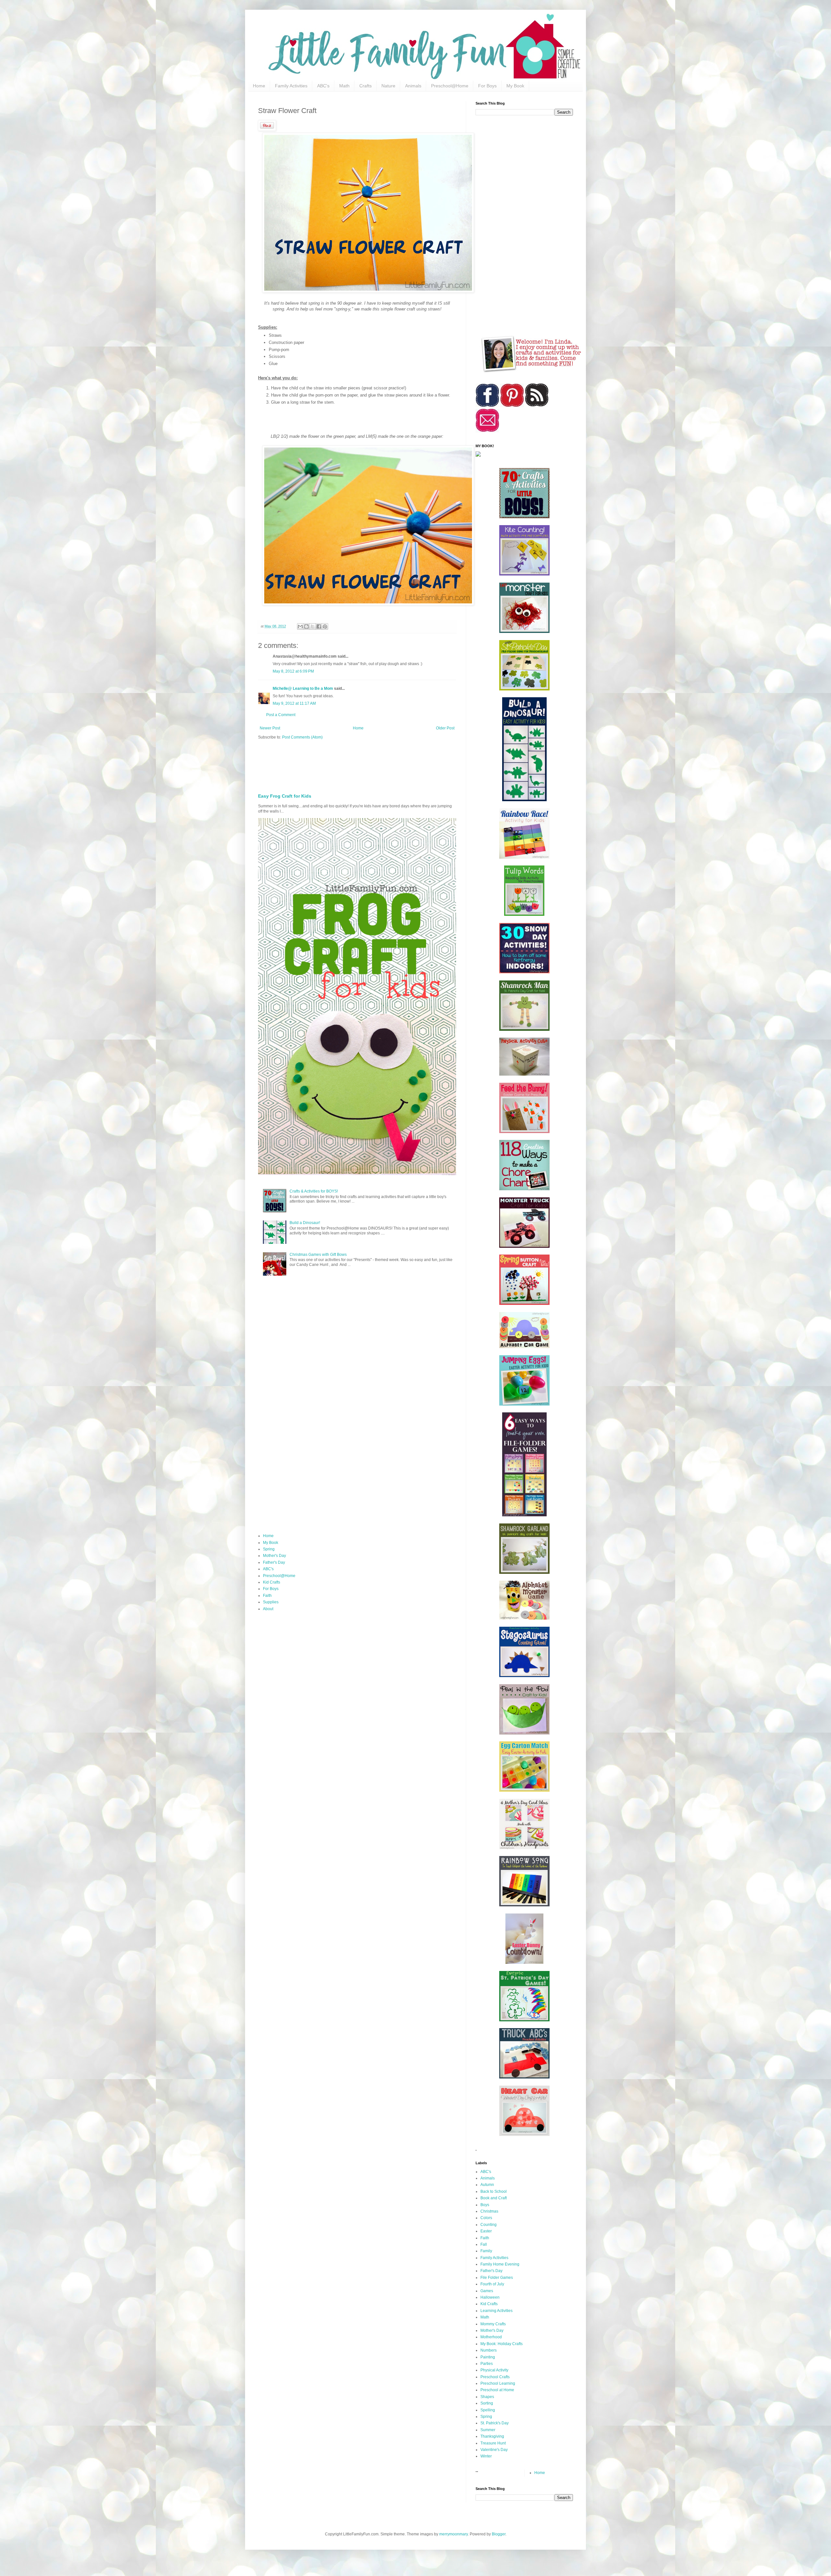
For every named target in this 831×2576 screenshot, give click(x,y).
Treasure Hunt (493, 2443)
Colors (486, 2218)
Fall (484, 2244)
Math (344, 86)
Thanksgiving (492, 2436)
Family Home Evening (500, 2264)
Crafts (366, 86)
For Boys (487, 86)
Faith (267, 1596)
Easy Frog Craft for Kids (285, 796)
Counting (489, 2225)
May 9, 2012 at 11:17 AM (294, 703)
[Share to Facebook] (319, 626)
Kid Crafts (272, 1582)
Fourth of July (492, 2284)
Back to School (494, 2191)
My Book (515, 86)
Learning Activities (496, 2311)
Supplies (271, 1602)
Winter (486, 2456)
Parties (487, 2364)
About (268, 1609)
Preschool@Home (450, 86)
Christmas (489, 2211)
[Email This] (300, 626)
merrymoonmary (453, 2534)
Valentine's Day (494, 2450)
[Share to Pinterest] (325, 626)
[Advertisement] (415, 764)
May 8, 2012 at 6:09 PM (293, 671)
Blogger (499, 2534)
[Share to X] (313, 626)
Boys (485, 2205)
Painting (488, 2357)
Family (486, 2251)
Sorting (487, 2403)
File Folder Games (497, 2278)
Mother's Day (274, 1556)
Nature (388, 86)
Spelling (488, 2410)
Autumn (487, 2185)
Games (487, 2291)
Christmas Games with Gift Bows (318, 1255)
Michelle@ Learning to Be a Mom (303, 688)
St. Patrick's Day (495, 2423)
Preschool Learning (498, 2383)
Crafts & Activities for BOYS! (314, 1191)
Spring (269, 1549)
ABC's (323, 86)
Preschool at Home (497, 2390)
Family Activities (291, 86)
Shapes (487, 2397)
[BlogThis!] (306, 626)
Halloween (490, 2297)
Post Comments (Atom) (302, 737)
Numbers (489, 2350)
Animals (413, 86)
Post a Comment (281, 715)
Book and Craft (494, 2198)
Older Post (445, 728)
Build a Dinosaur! (305, 1223)
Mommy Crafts (493, 2324)
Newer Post (270, 728)
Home (259, 86)
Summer (488, 2430)
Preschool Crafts (495, 2377)
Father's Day (274, 1562)
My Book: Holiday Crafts (502, 2344)
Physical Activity (494, 2370)
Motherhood (491, 2337)
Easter (486, 2231)
